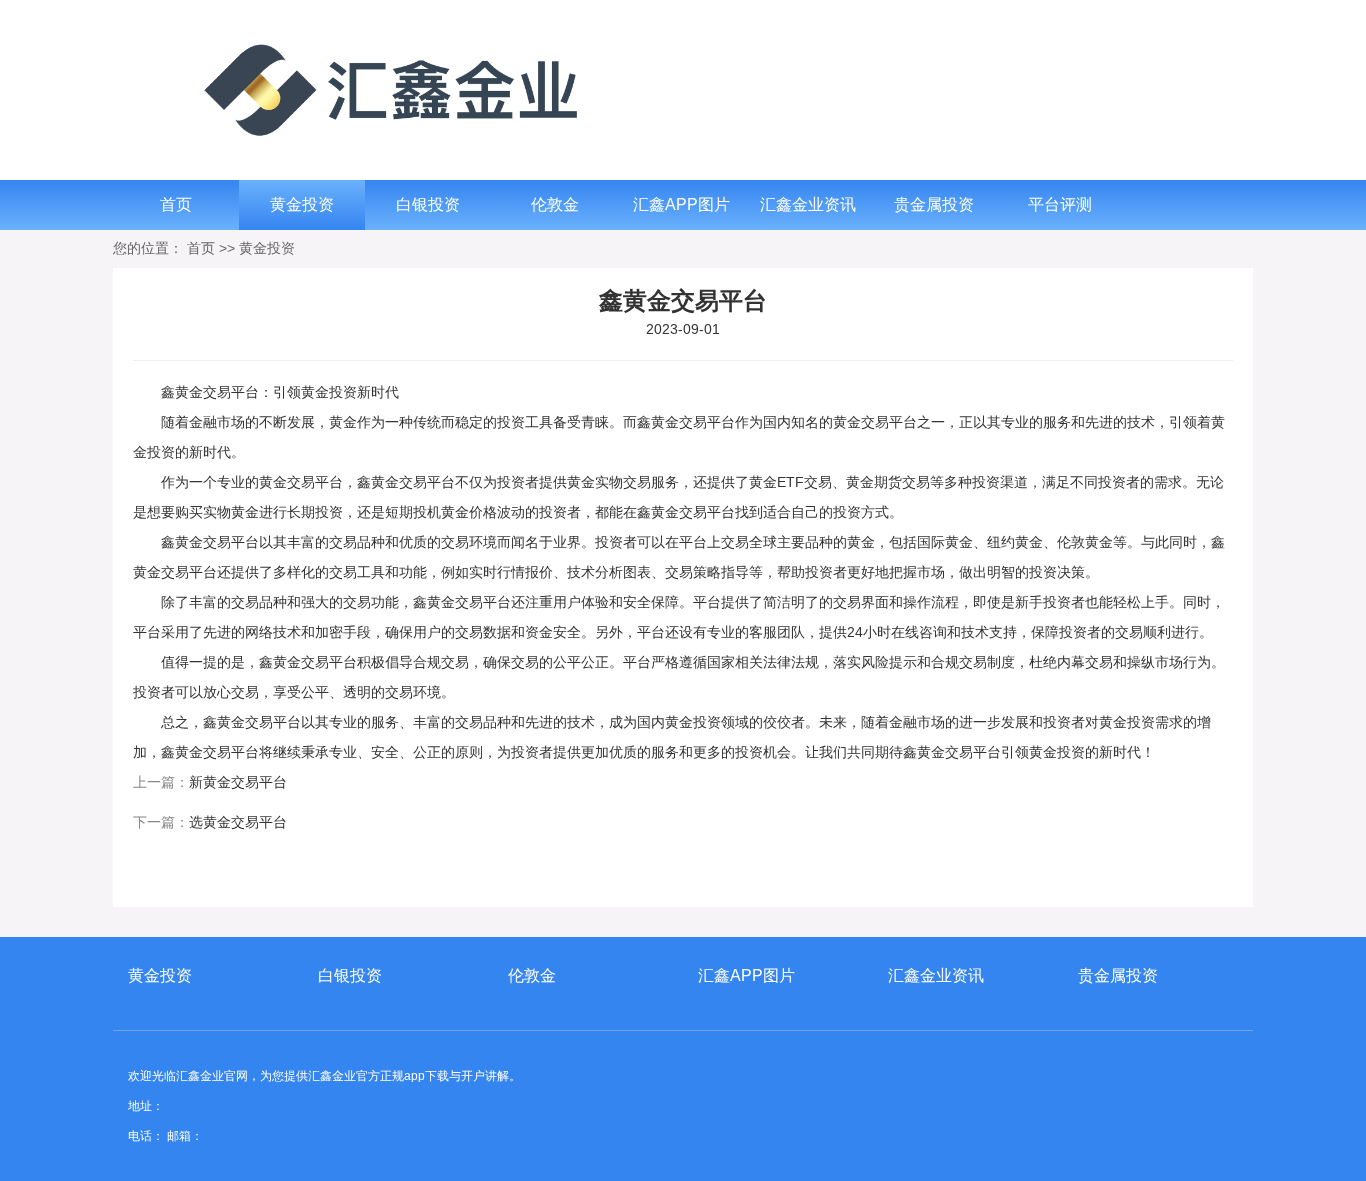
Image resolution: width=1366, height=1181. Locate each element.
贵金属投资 (934, 204)
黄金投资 (302, 204)
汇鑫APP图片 (681, 204)
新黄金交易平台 (238, 782)
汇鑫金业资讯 (808, 204)
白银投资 (428, 204)
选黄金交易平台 (238, 822)
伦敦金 (555, 204)
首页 (176, 204)
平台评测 (1060, 204)
